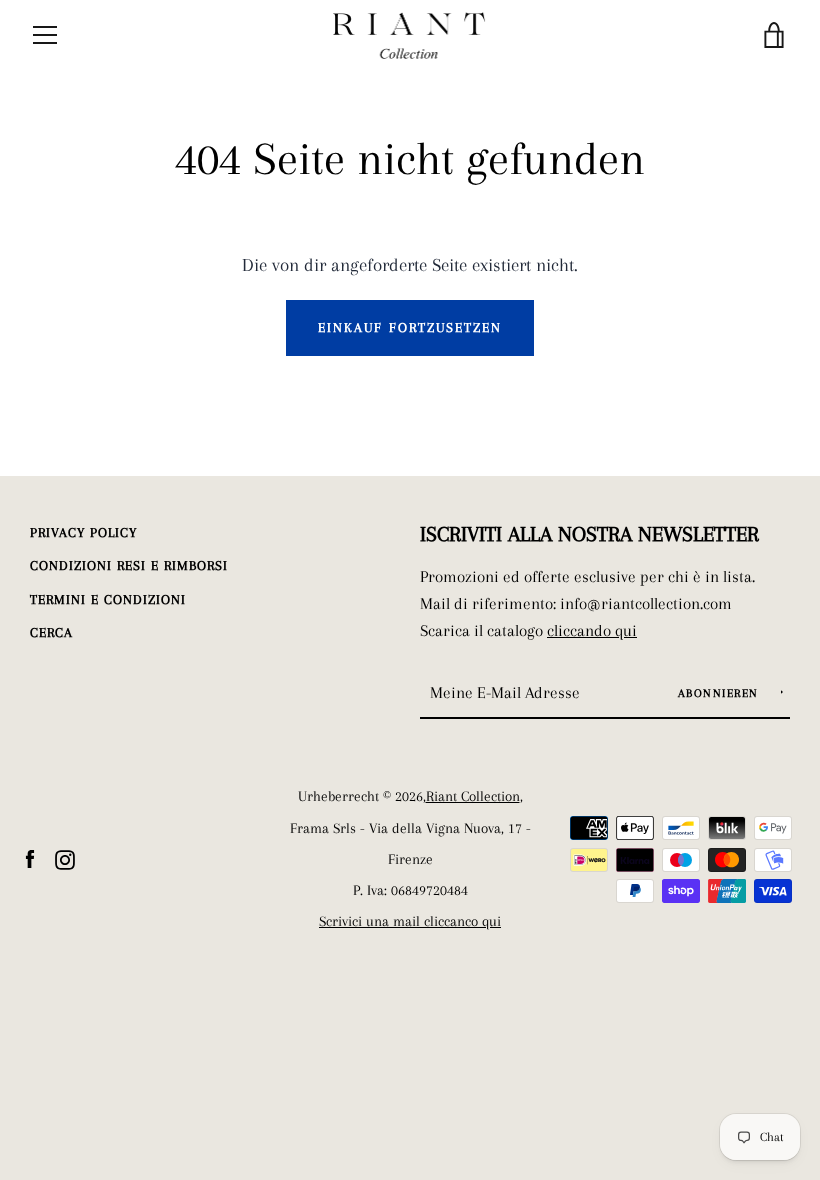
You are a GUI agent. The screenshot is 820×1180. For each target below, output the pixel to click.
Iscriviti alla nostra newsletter (589, 534)
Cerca (51, 632)
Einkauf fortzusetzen (410, 327)
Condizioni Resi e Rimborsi (129, 565)
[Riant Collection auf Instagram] (65, 857)
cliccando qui (592, 630)
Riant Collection (473, 796)
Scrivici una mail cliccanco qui (410, 921)
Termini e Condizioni (108, 599)
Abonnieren (721, 693)
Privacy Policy (83, 532)
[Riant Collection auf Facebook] (30, 857)
